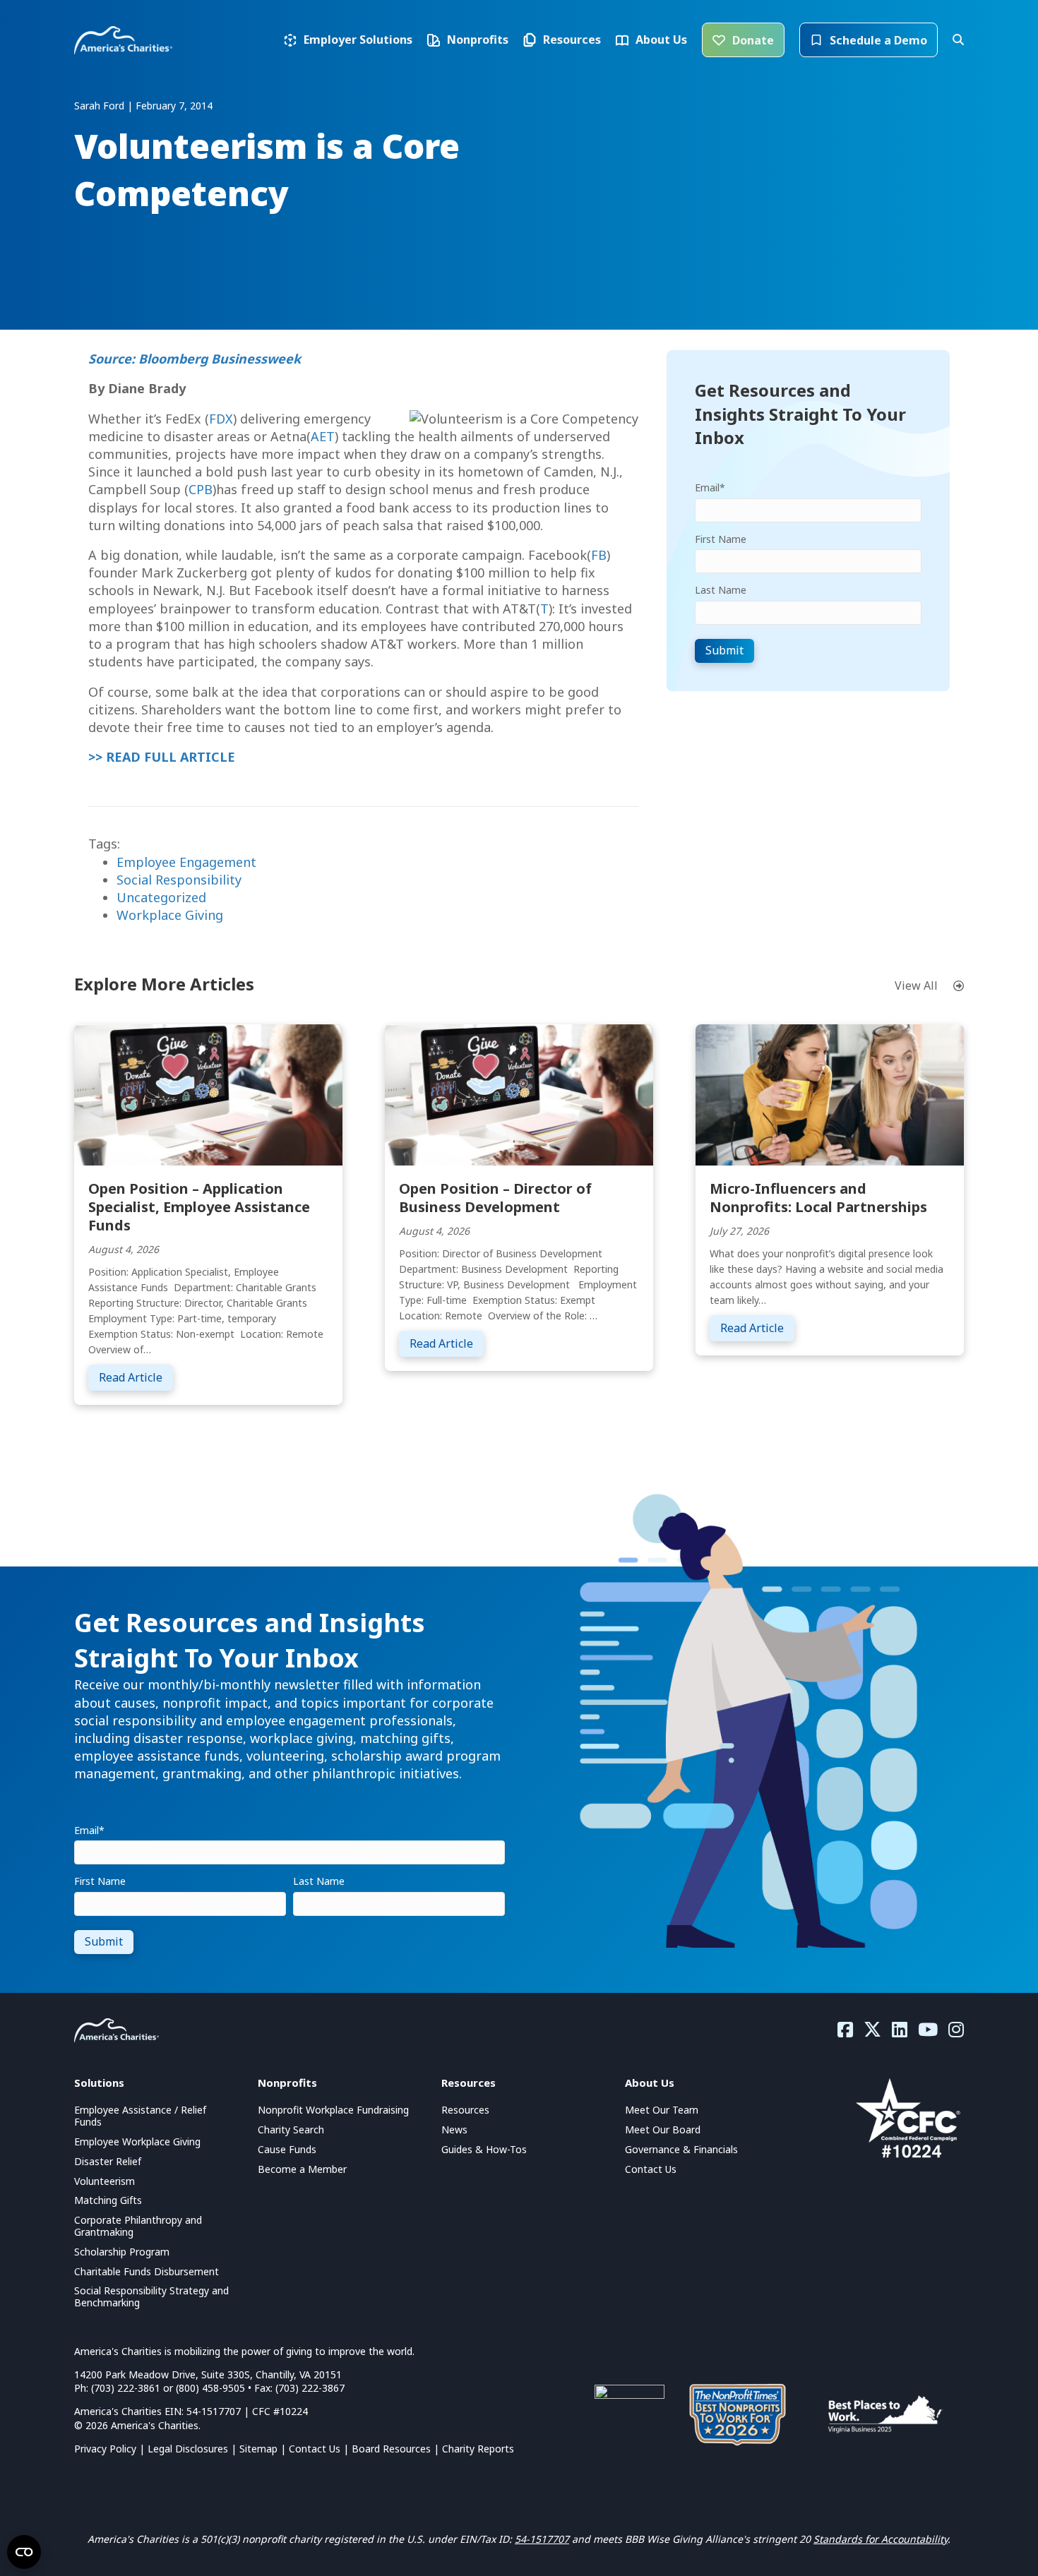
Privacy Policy (105, 2449)
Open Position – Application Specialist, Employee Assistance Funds (199, 1207)
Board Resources (391, 2449)
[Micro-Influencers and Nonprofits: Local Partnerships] (830, 1094)
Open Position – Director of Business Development (495, 1198)
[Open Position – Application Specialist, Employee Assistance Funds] (208, 1094)
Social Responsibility (179, 880)
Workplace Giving (170, 915)
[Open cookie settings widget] (24, 2552)
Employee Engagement (186, 862)
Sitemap (258, 2449)
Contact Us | (320, 2449)
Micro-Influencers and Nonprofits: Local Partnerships (818, 1198)
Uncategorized (161, 897)
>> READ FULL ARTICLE (162, 757)
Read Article (136, 1377)
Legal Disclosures (188, 2449)
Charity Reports (478, 2449)
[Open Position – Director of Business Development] (519, 1094)
